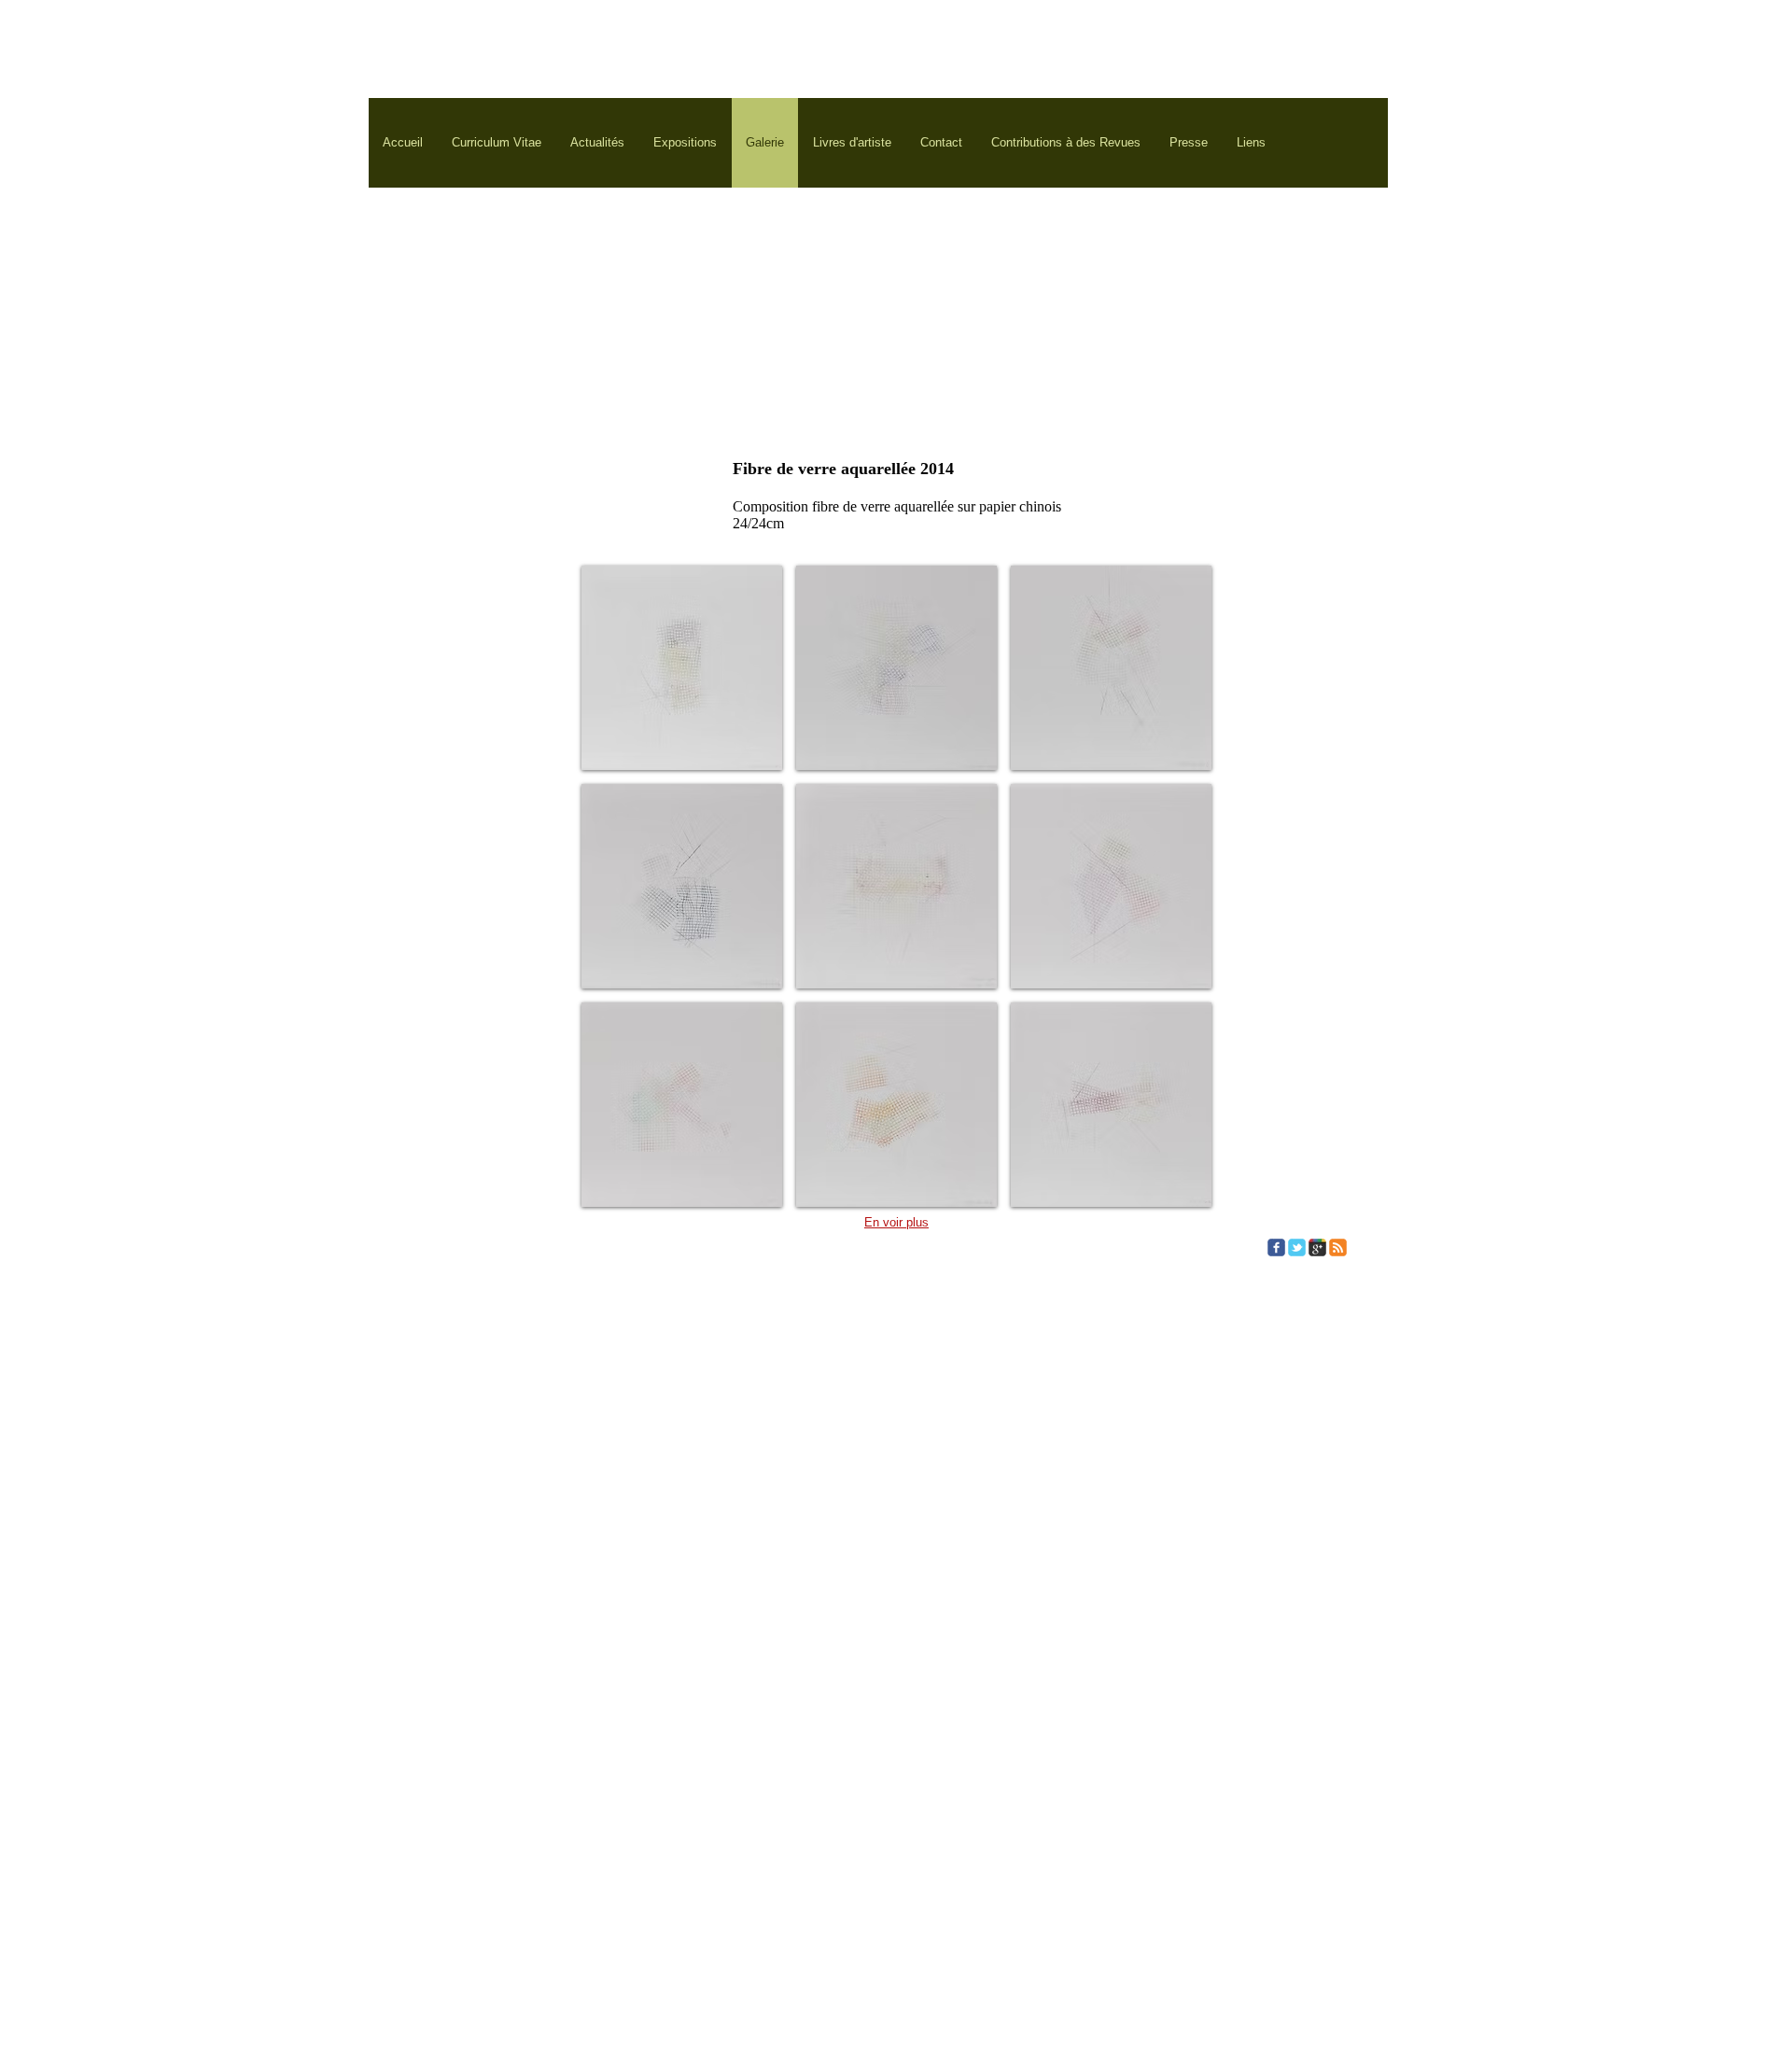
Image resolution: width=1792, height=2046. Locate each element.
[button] (682, 668)
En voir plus (896, 1222)
